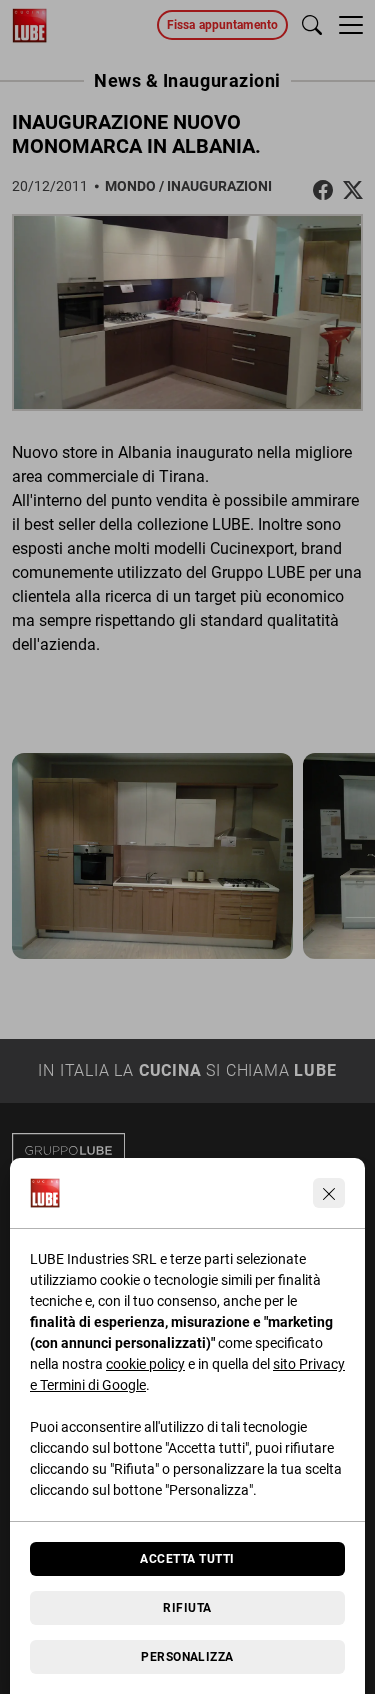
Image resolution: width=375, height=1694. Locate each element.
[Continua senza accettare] (329, 1193)
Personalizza (187, 1657)
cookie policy (145, 1364)
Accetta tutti (187, 1559)
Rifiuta (187, 1608)
